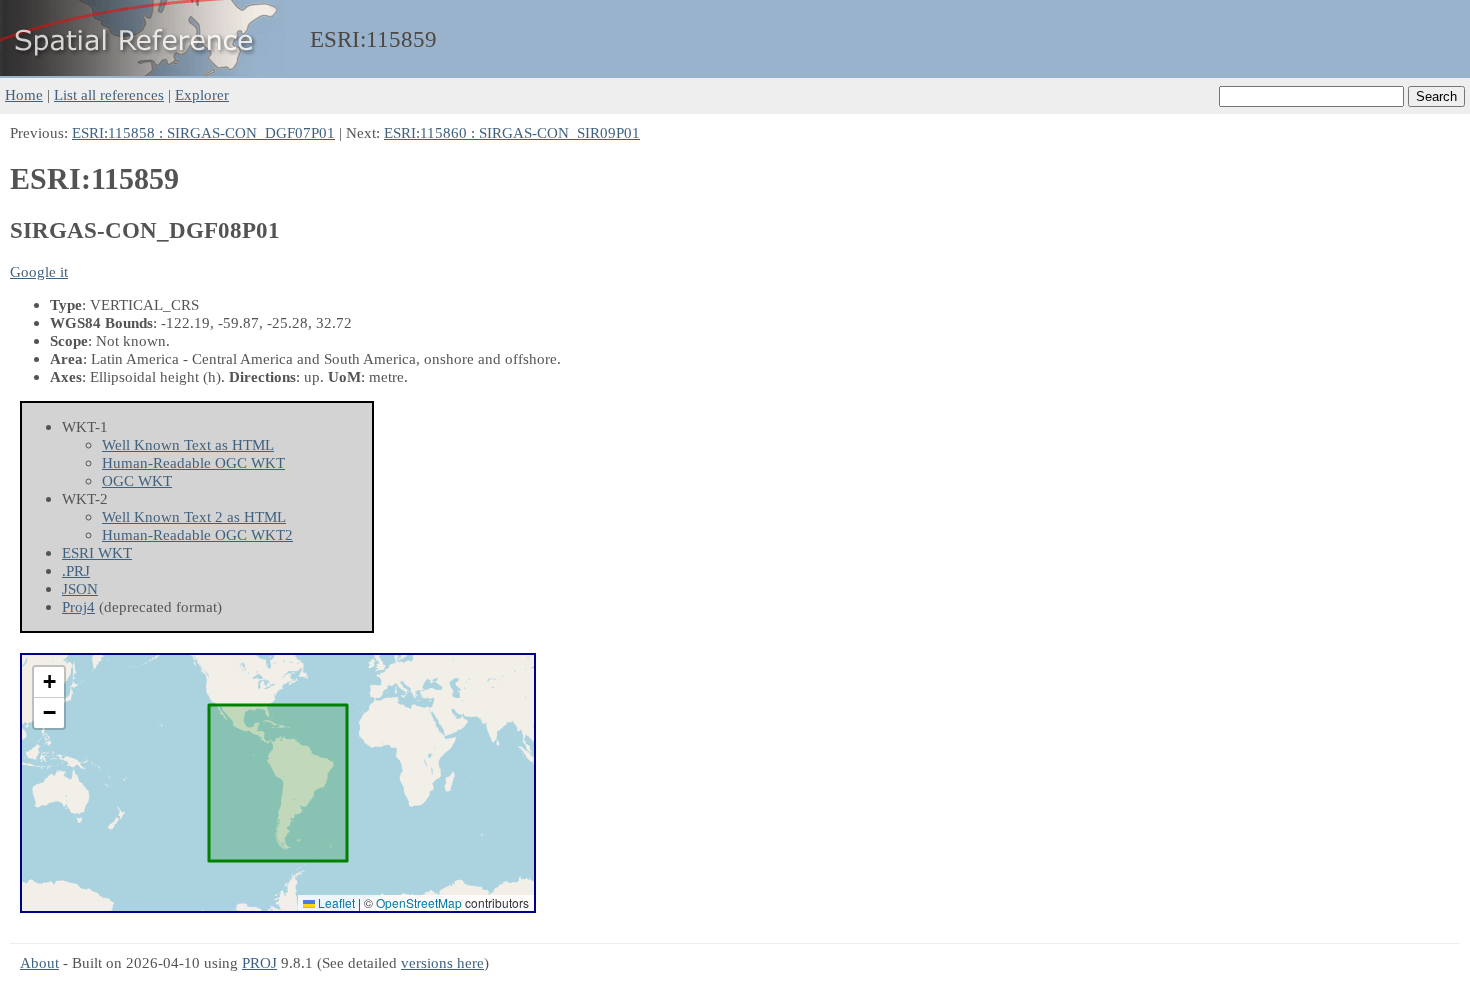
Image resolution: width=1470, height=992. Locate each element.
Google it (39, 271)
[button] (49, 682)
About (39, 962)
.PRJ (76, 570)
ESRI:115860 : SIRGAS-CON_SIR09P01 (512, 132)
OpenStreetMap (419, 902)
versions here (442, 962)
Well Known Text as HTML (188, 444)
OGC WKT (137, 480)
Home (24, 94)
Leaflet (335, 902)
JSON (80, 588)
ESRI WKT (97, 552)
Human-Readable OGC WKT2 (197, 534)
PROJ (259, 962)
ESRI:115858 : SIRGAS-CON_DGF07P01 (203, 132)
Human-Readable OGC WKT (193, 462)
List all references (109, 94)
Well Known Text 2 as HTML (194, 516)
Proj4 (78, 606)
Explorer (202, 94)
